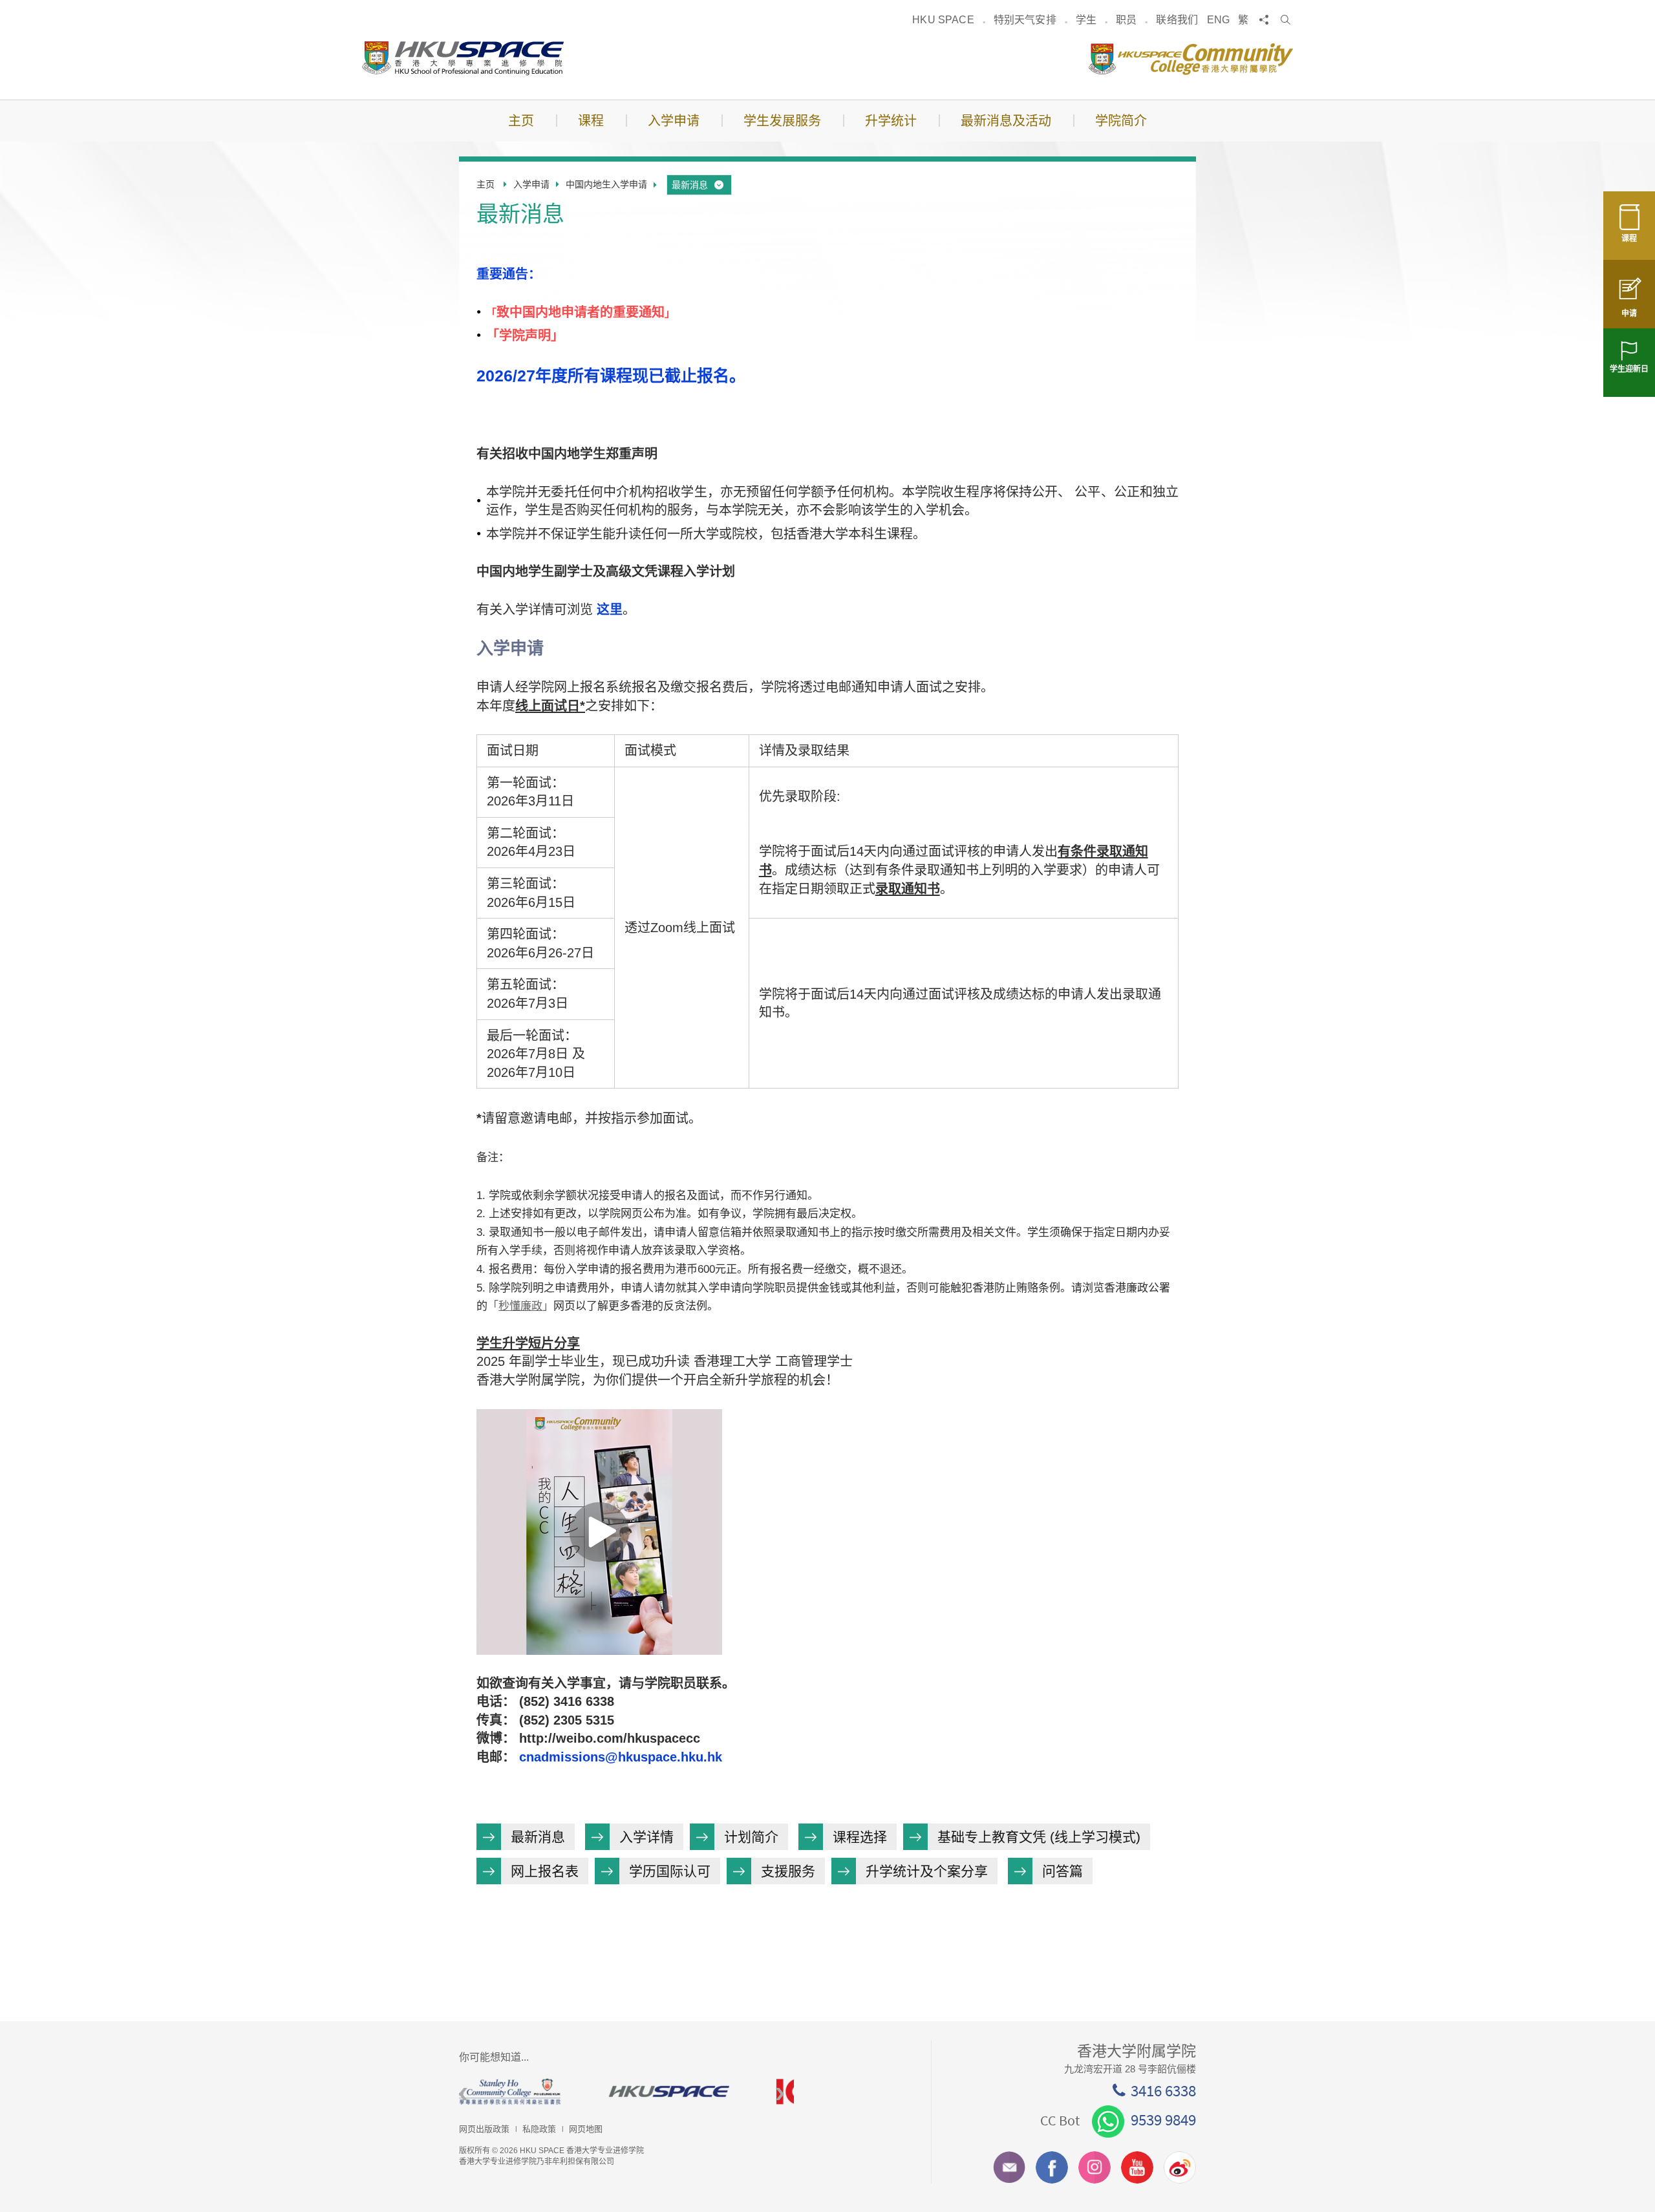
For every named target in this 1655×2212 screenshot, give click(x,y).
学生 (1086, 20)
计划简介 (751, 1837)
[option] (543, 2091)
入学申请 (531, 184)
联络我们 (1177, 20)
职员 (1126, 20)
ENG (1218, 20)
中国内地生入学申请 (606, 184)
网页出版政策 (484, 2129)
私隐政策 (539, 2129)
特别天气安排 (1025, 20)
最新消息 (690, 185)
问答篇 (1062, 1871)
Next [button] (780, 2095)
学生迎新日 (1629, 369)
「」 (520, 1306)
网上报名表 (545, 1871)
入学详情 (646, 1837)
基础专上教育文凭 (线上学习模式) (1039, 1837)
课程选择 (860, 1837)
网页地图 (586, 2129)
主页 (486, 184)
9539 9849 (1163, 2120)
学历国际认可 (670, 1871)
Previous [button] (463, 2095)
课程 (1629, 239)
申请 (1629, 314)
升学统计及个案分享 (927, 1871)
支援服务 (788, 1871)
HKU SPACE (943, 20)
